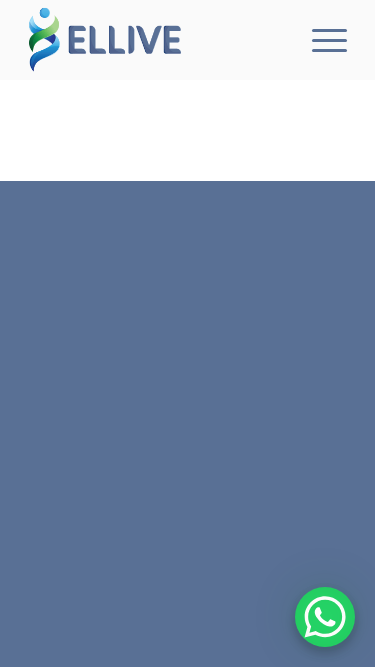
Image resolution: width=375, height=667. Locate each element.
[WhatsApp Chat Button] (325, 617)
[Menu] (319, 40)
